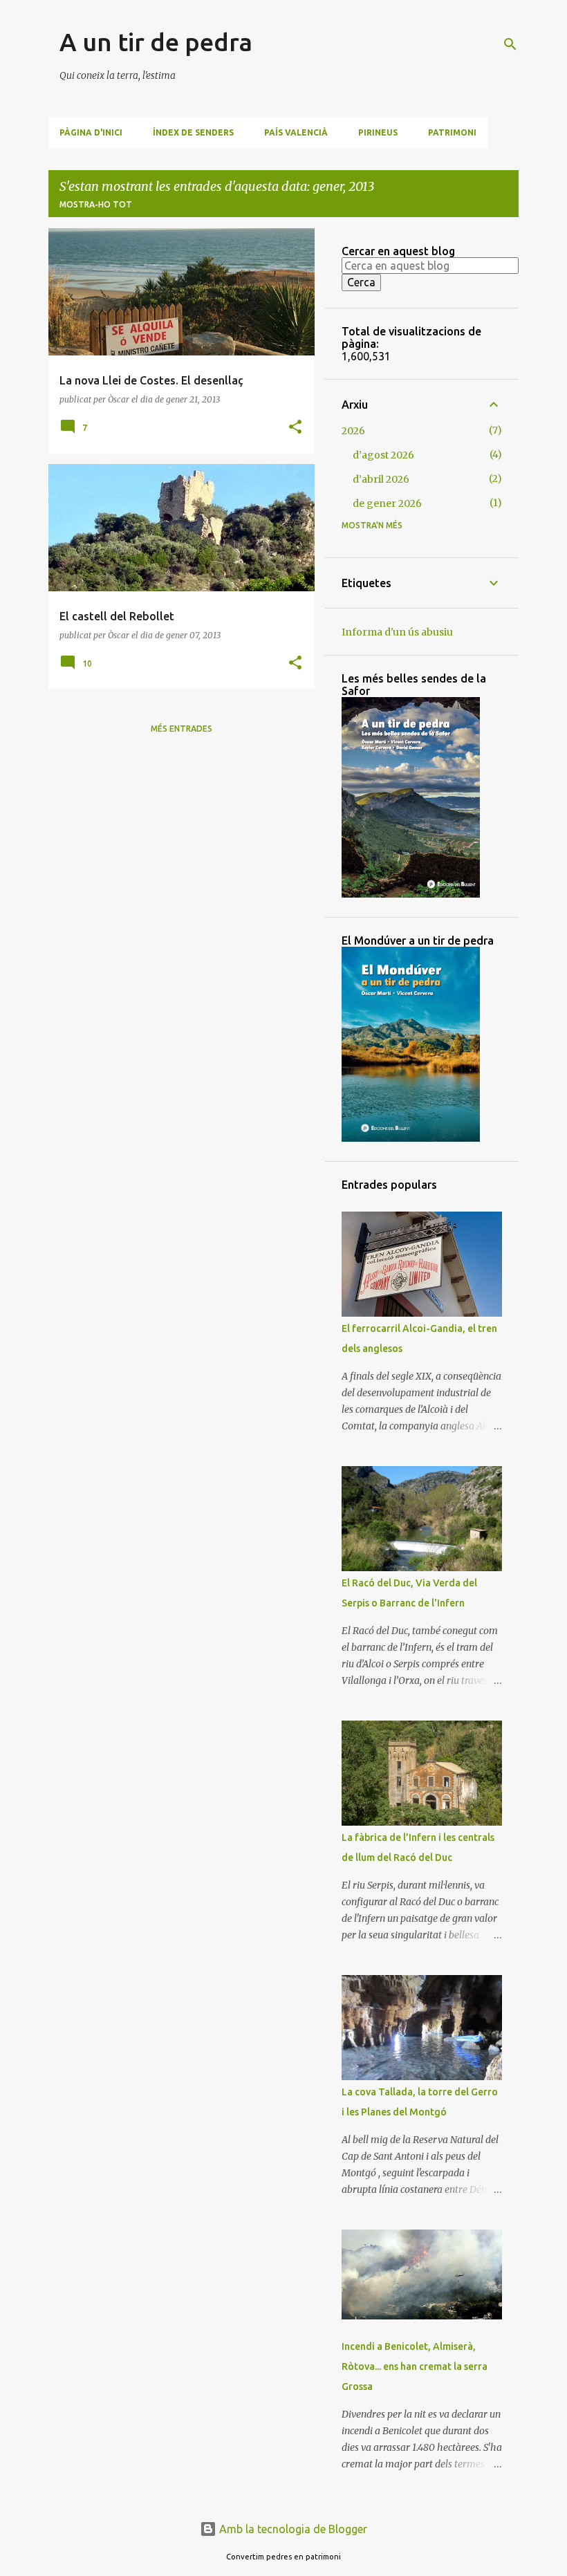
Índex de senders (193, 132)
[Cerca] (510, 44)
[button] (295, 428)
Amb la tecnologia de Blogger (292, 2529)
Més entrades (182, 729)
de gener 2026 (387, 503)
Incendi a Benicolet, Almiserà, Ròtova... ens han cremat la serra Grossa (415, 2366)
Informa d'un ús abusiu (397, 632)
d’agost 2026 (383, 455)
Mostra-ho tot (96, 204)
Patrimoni (452, 132)
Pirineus (378, 132)
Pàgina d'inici (91, 132)
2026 (353, 431)
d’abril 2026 (381, 479)
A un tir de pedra (156, 42)
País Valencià (296, 132)
